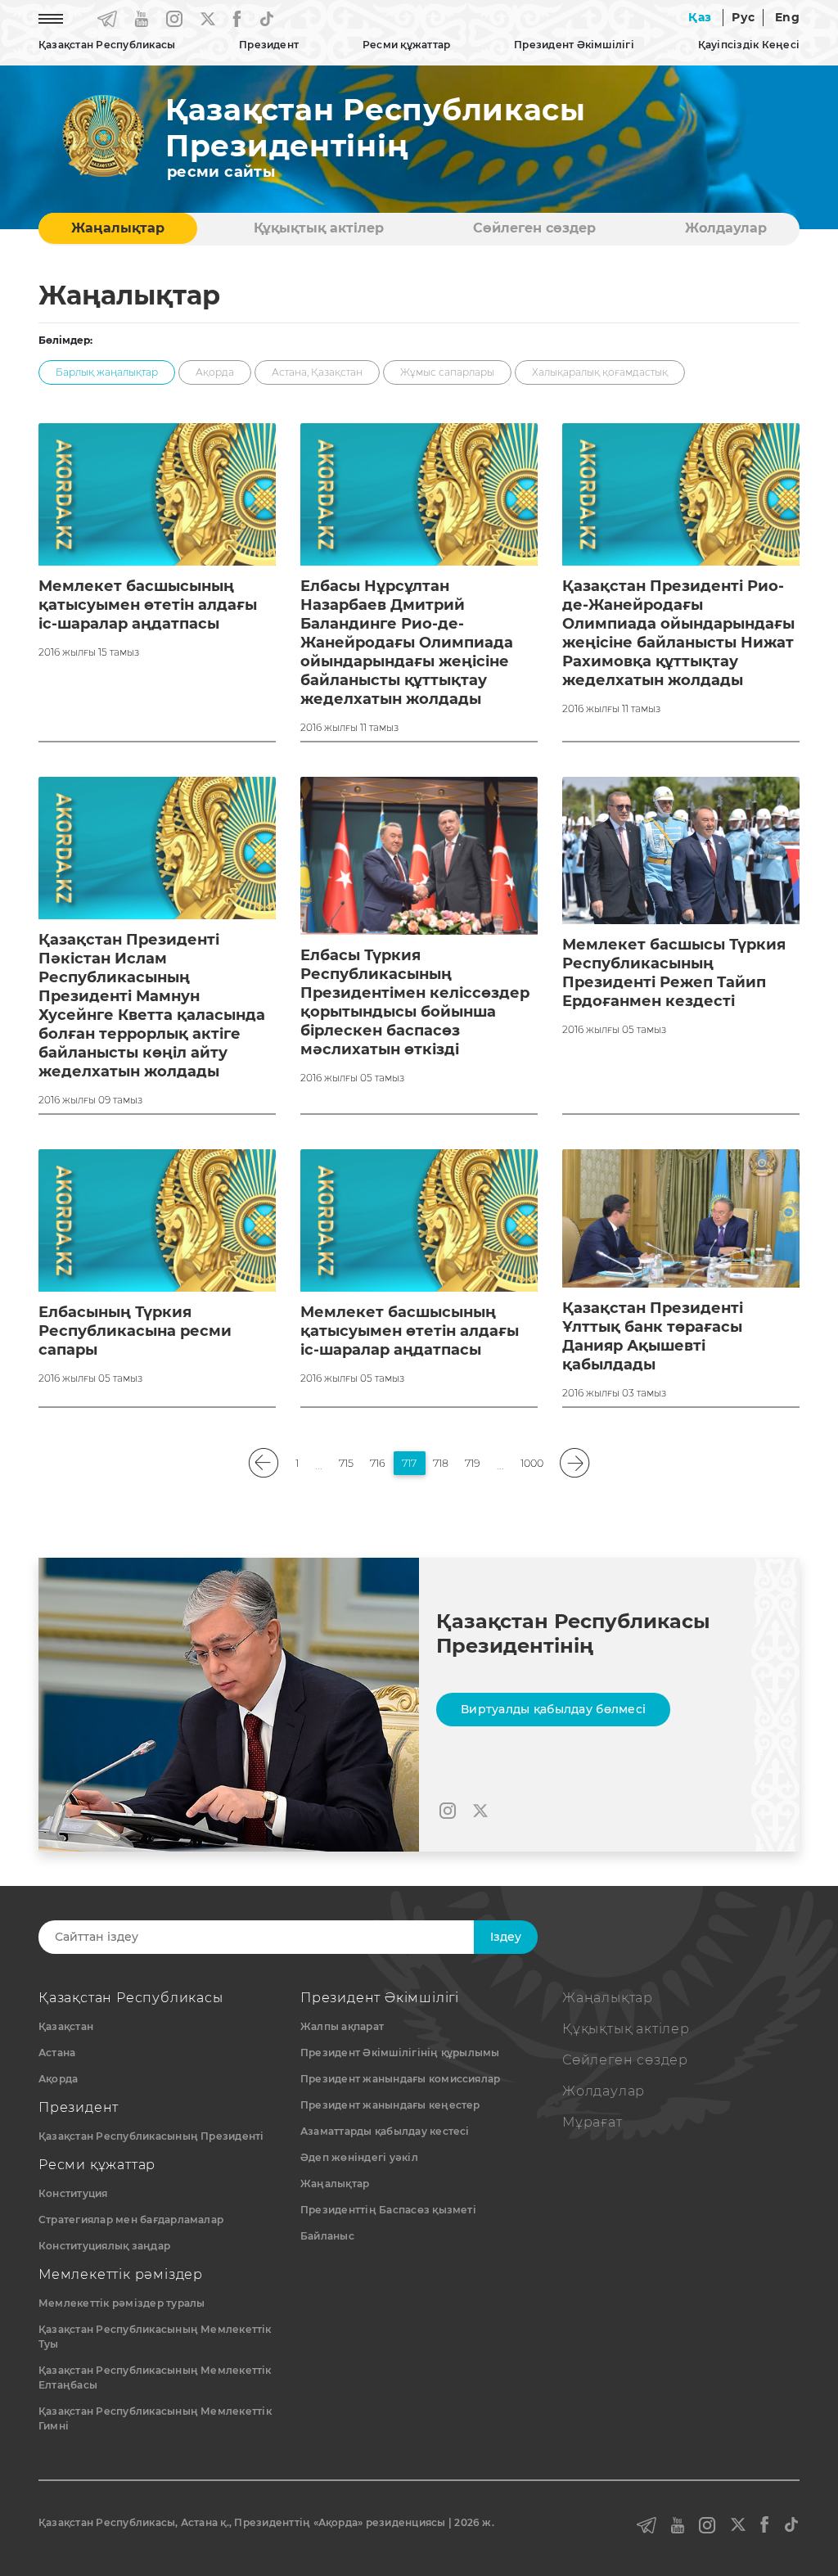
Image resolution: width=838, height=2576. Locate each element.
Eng (787, 17)
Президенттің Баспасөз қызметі (388, 2210)
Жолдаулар (726, 228)
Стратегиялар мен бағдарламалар (131, 2220)
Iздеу (506, 1937)
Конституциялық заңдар (104, 2246)
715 (346, 1463)
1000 (532, 1463)
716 (378, 1463)
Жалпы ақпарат (342, 2026)
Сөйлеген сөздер (534, 228)
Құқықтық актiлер (319, 228)
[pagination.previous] (264, 1463)
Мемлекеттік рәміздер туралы (122, 2303)
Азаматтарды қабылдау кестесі (385, 2131)
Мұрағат (592, 2122)
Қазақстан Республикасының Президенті (151, 2136)
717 (409, 1463)
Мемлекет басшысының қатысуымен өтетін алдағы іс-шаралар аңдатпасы (148, 605)
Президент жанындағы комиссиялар (400, 2079)
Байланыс (327, 2236)
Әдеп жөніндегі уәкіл (359, 2157)
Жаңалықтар (118, 228)
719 (473, 1463)
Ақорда (58, 2079)
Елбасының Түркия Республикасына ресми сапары (135, 1331)
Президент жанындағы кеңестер (390, 2105)
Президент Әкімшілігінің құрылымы (400, 2053)
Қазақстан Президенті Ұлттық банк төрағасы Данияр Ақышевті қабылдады (653, 1336)
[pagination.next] (575, 1463)
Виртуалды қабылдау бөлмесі (553, 1709)
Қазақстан (66, 2026)
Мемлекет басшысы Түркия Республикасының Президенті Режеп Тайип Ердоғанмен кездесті (674, 973)
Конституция (73, 2193)
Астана (57, 2053)
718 (441, 1463)
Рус (743, 17)
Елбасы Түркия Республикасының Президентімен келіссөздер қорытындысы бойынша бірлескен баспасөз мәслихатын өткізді (415, 1002)
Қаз (700, 17)
